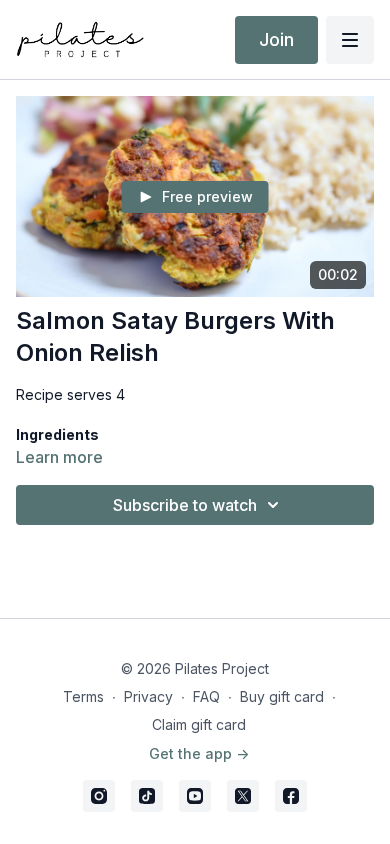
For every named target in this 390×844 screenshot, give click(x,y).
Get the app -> (199, 753)
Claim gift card (199, 724)
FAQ (206, 696)
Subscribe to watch (185, 505)
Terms (83, 696)
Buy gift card (282, 696)
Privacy (148, 696)
